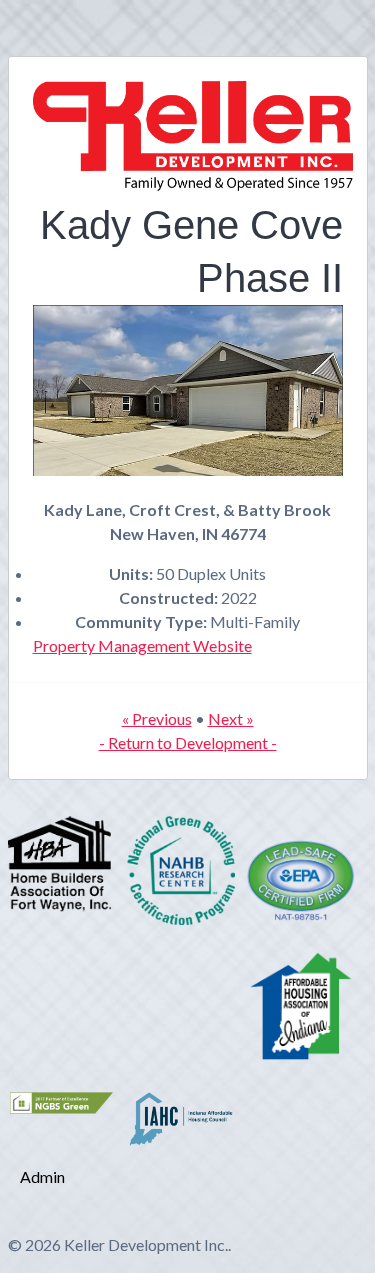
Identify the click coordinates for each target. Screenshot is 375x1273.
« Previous (157, 718)
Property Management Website (142, 645)
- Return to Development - (188, 742)
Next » (231, 718)
